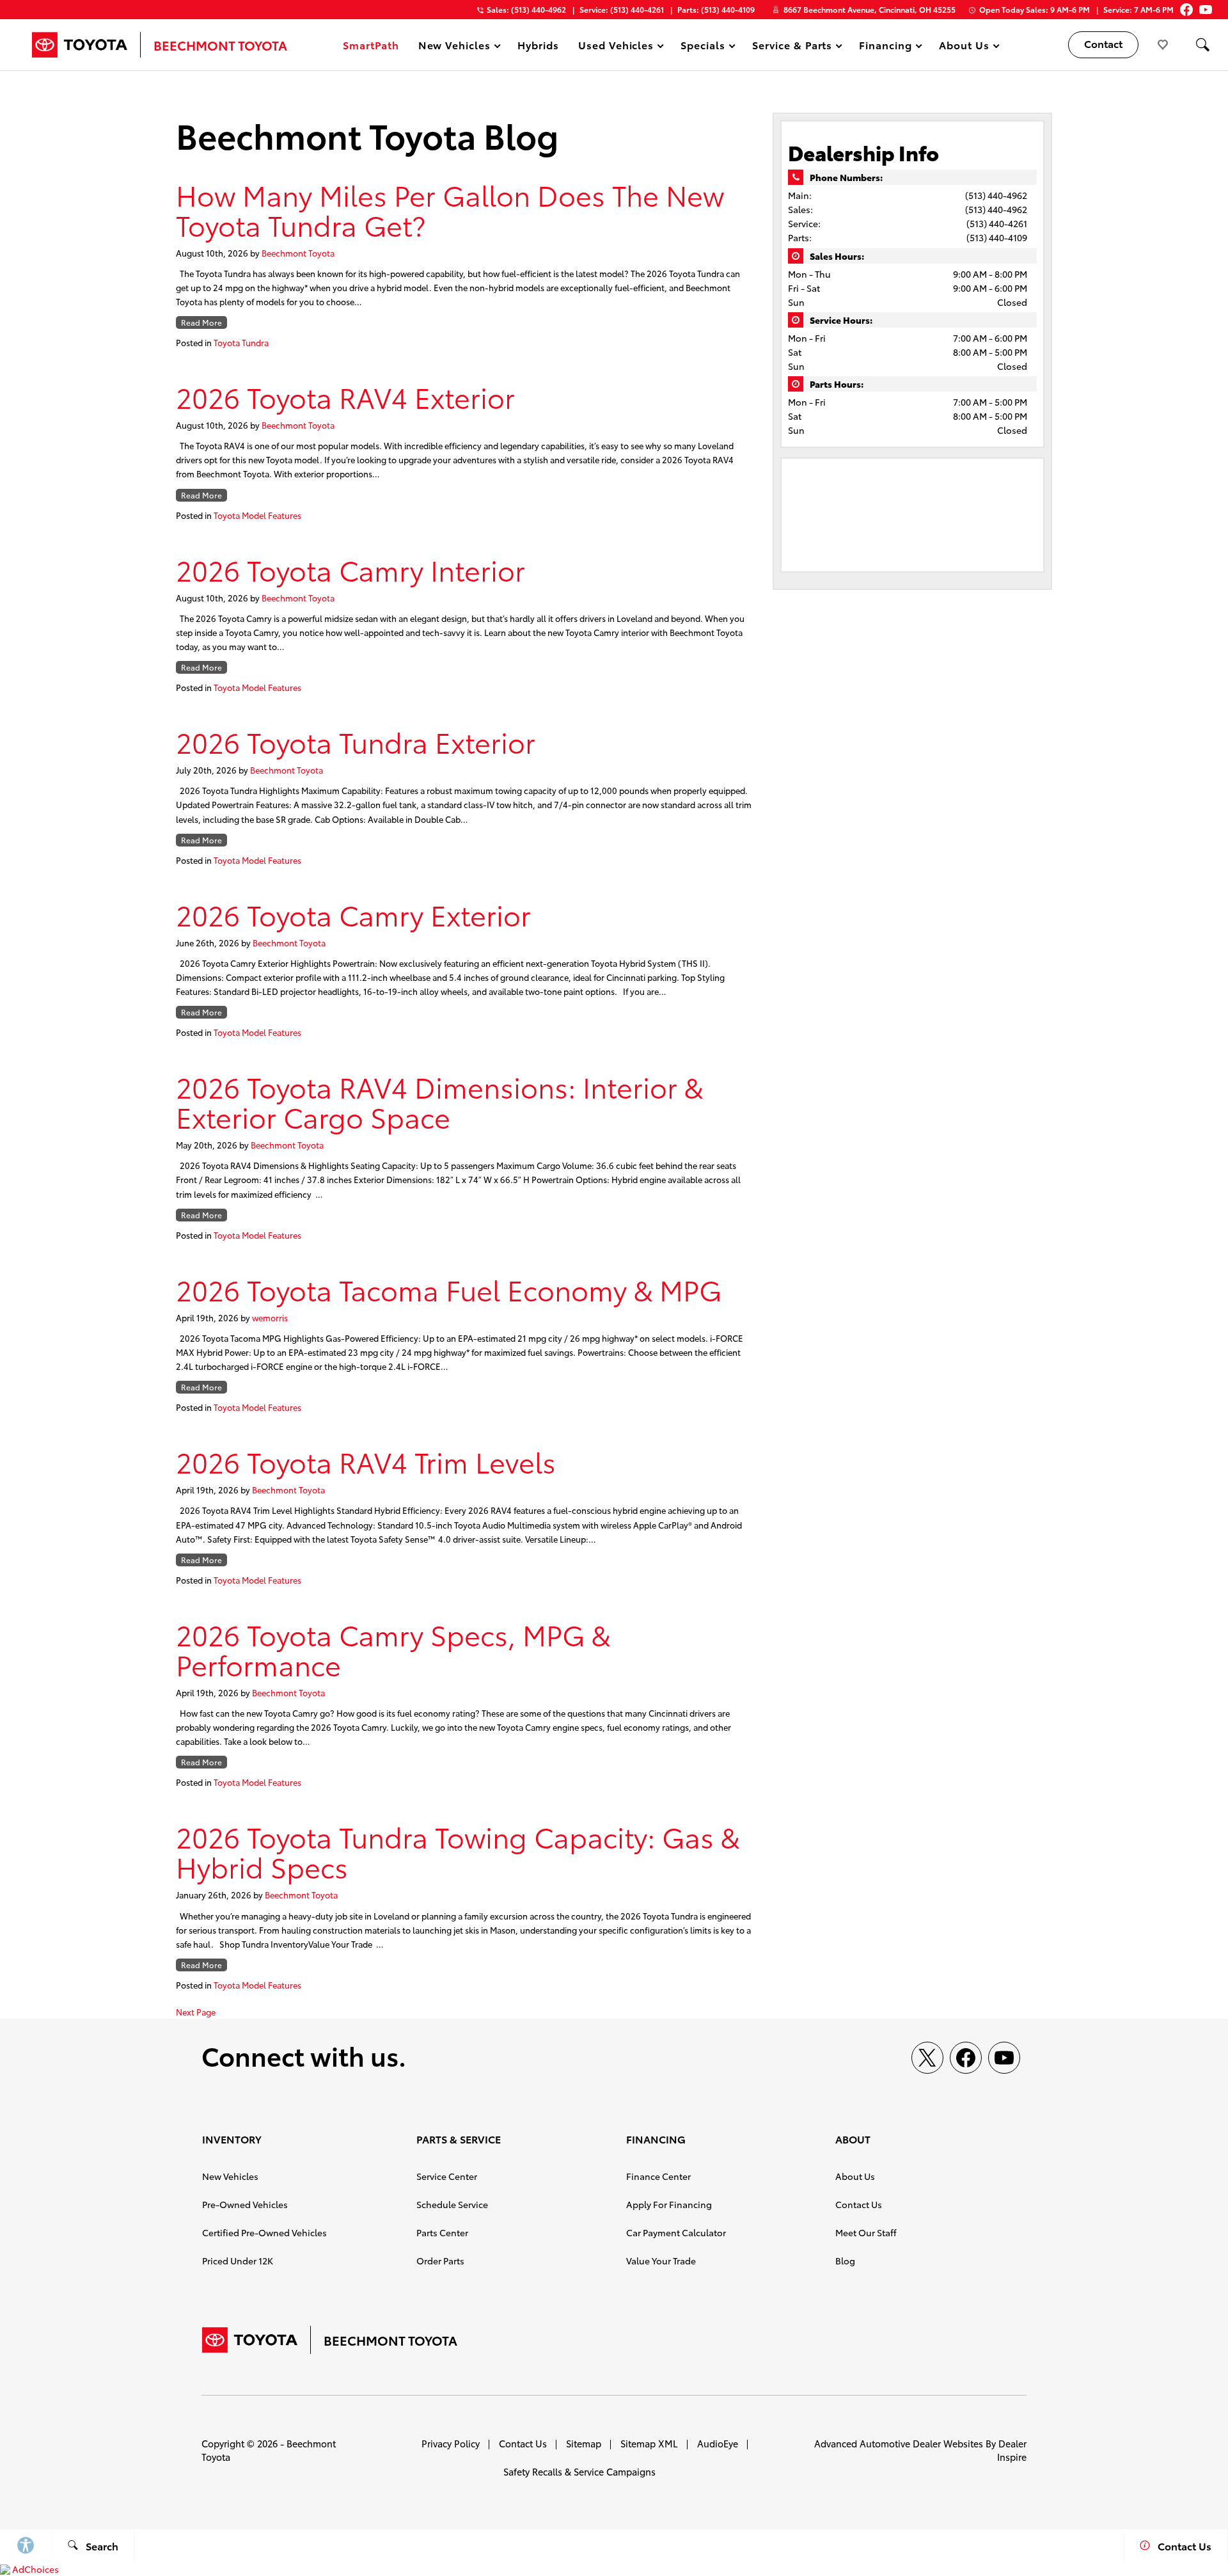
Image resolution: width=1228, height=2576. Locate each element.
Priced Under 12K (238, 2261)
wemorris (270, 1317)
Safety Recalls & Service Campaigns (579, 2471)
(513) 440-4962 (996, 195)
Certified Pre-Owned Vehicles (264, 2232)
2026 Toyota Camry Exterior (353, 914)
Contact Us (859, 2204)
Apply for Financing (669, 2204)
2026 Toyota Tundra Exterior (356, 741)
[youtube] (1004, 2058)
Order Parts (440, 2261)
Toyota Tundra (241, 342)
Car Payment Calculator (676, 2232)
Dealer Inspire (1012, 2450)
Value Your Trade (661, 2261)
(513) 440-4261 (997, 223)
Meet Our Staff (866, 2232)
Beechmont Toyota (298, 253)
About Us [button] (964, 47)
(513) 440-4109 (997, 237)
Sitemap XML (649, 2443)
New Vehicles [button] (454, 47)
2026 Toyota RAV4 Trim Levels (366, 1461)
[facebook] (966, 2058)
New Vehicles (230, 2176)
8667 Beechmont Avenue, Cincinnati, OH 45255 (870, 9)
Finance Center (658, 2176)
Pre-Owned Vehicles (245, 2204)
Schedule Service (452, 2204)
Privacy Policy (451, 2443)
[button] (1202, 45)
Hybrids (538, 44)
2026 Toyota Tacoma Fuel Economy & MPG (449, 1289)
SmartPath (371, 44)
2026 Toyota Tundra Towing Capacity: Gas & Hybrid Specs (458, 1851)
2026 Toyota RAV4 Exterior (345, 396)
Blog (845, 2261)
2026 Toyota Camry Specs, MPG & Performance (393, 1649)
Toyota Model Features (257, 515)
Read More (201, 322)
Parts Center (442, 2232)
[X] (927, 2058)
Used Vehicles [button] (616, 47)
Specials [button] (703, 47)
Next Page (196, 2012)
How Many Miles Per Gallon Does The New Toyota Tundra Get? (450, 209)
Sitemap (584, 2443)
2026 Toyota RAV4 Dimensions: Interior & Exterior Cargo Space (439, 1101)
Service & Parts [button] (792, 47)
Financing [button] (885, 47)
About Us (855, 2176)
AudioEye (718, 2443)
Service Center (447, 2176)
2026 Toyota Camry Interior (350, 569)
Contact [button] (1103, 43)
